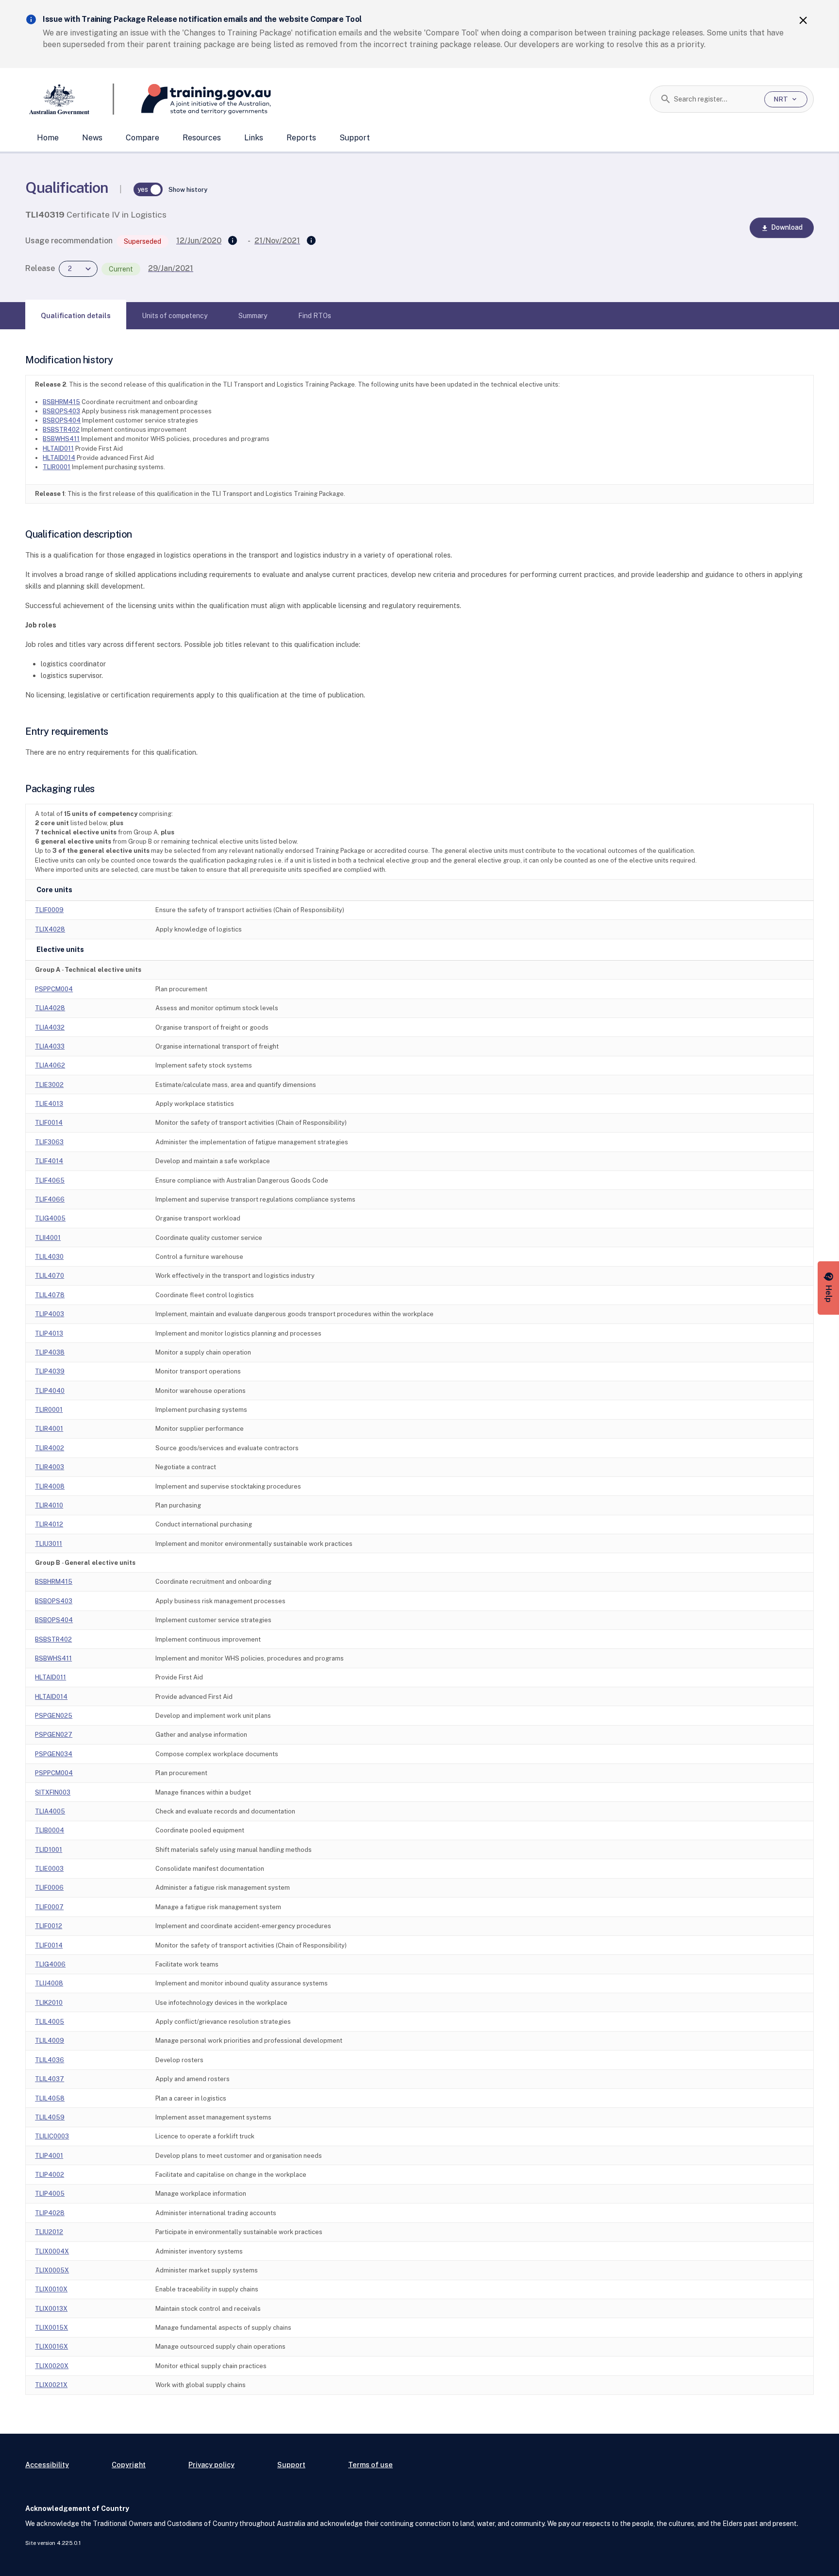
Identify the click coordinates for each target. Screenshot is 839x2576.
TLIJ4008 (49, 1983)
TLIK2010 (49, 2003)
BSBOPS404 (62, 420)
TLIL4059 (50, 2117)
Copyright (129, 2465)
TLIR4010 (49, 1505)
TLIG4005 (50, 1218)
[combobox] (715, 99)
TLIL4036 (50, 2060)
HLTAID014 (59, 458)
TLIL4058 (50, 2098)
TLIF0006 (49, 1888)
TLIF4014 (49, 1161)
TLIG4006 (50, 1964)
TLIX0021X (51, 2385)
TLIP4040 (50, 1391)
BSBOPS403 (61, 411)
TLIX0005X (52, 2270)
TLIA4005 (50, 1811)
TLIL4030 (49, 1257)
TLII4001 (48, 1238)
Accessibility (47, 2465)
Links (254, 138)
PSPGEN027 (54, 1735)
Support (355, 138)
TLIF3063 (49, 1142)
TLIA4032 (50, 1027)
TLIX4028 (50, 929)
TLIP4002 (50, 2175)
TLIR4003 (50, 1467)
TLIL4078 (50, 1295)
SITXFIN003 (53, 1792)
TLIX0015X (51, 2328)
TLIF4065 (50, 1180)
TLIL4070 (50, 1276)
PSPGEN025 (54, 1716)
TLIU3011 (49, 1544)
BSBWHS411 (61, 439)
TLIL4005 (50, 2022)
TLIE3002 (49, 1085)
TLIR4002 (50, 1448)
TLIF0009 (49, 910)
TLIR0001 (57, 467)
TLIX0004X (52, 2251)
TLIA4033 (50, 1046)
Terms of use (370, 2465)
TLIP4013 (49, 1333)
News (92, 138)
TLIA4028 (50, 1008)
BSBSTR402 (61, 430)
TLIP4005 (50, 2194)
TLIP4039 (50, 1371)
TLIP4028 (50, 2213)
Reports (301, 138)
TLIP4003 (50, 1314)
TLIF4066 (50, 1199)
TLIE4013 (49, 1104)
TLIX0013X (51, 2309)
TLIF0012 (49, 1926)
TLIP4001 (49, 2156)
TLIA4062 (50, 1065)
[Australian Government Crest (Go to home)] (70, 99)
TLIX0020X (52, 2366)
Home (48, 138)
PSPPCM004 (54, 989)
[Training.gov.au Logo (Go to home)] (193, 99)
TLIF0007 (49, 1907)
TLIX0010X (51, 2289)
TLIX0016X (51, 2347)
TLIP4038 (50, 1352)
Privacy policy (211, 2465)
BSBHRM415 (61, 402)
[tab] (76, 316)
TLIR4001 (49, 1429)
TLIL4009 (50, 2041)
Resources (202, 138)
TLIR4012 (49, 1524)
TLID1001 (49, 1850)
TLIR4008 (50, 1486)
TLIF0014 (49, 1123)
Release (40, 268)
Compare (143, 138)
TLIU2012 (49, 2232)
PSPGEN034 (54, 1754)
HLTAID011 (58, 449)
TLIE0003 (49, 1869)
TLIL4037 (50, 2079)
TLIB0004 (50, 1830)
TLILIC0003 (52, 2136)
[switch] (148, 189)
